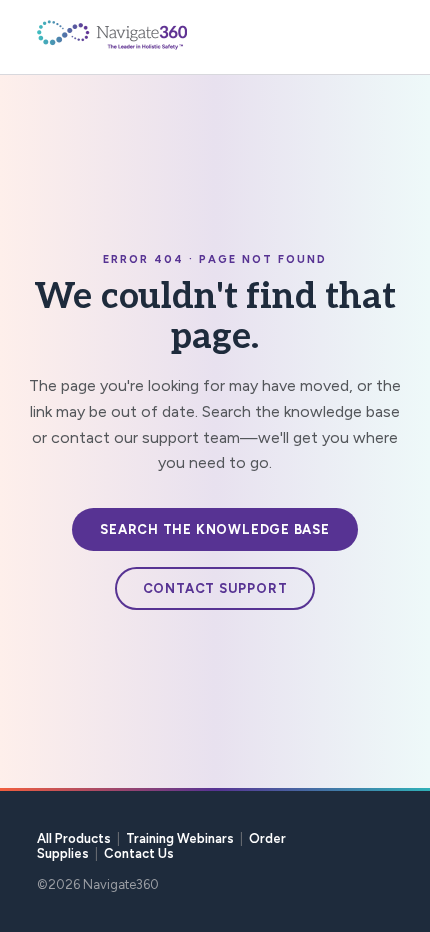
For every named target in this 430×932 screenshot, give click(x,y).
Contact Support (215, 588)
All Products (74, 838)
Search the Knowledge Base (215, 529)
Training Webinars (180, 838)
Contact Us (139, 853)
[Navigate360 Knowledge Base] (157, 35)
